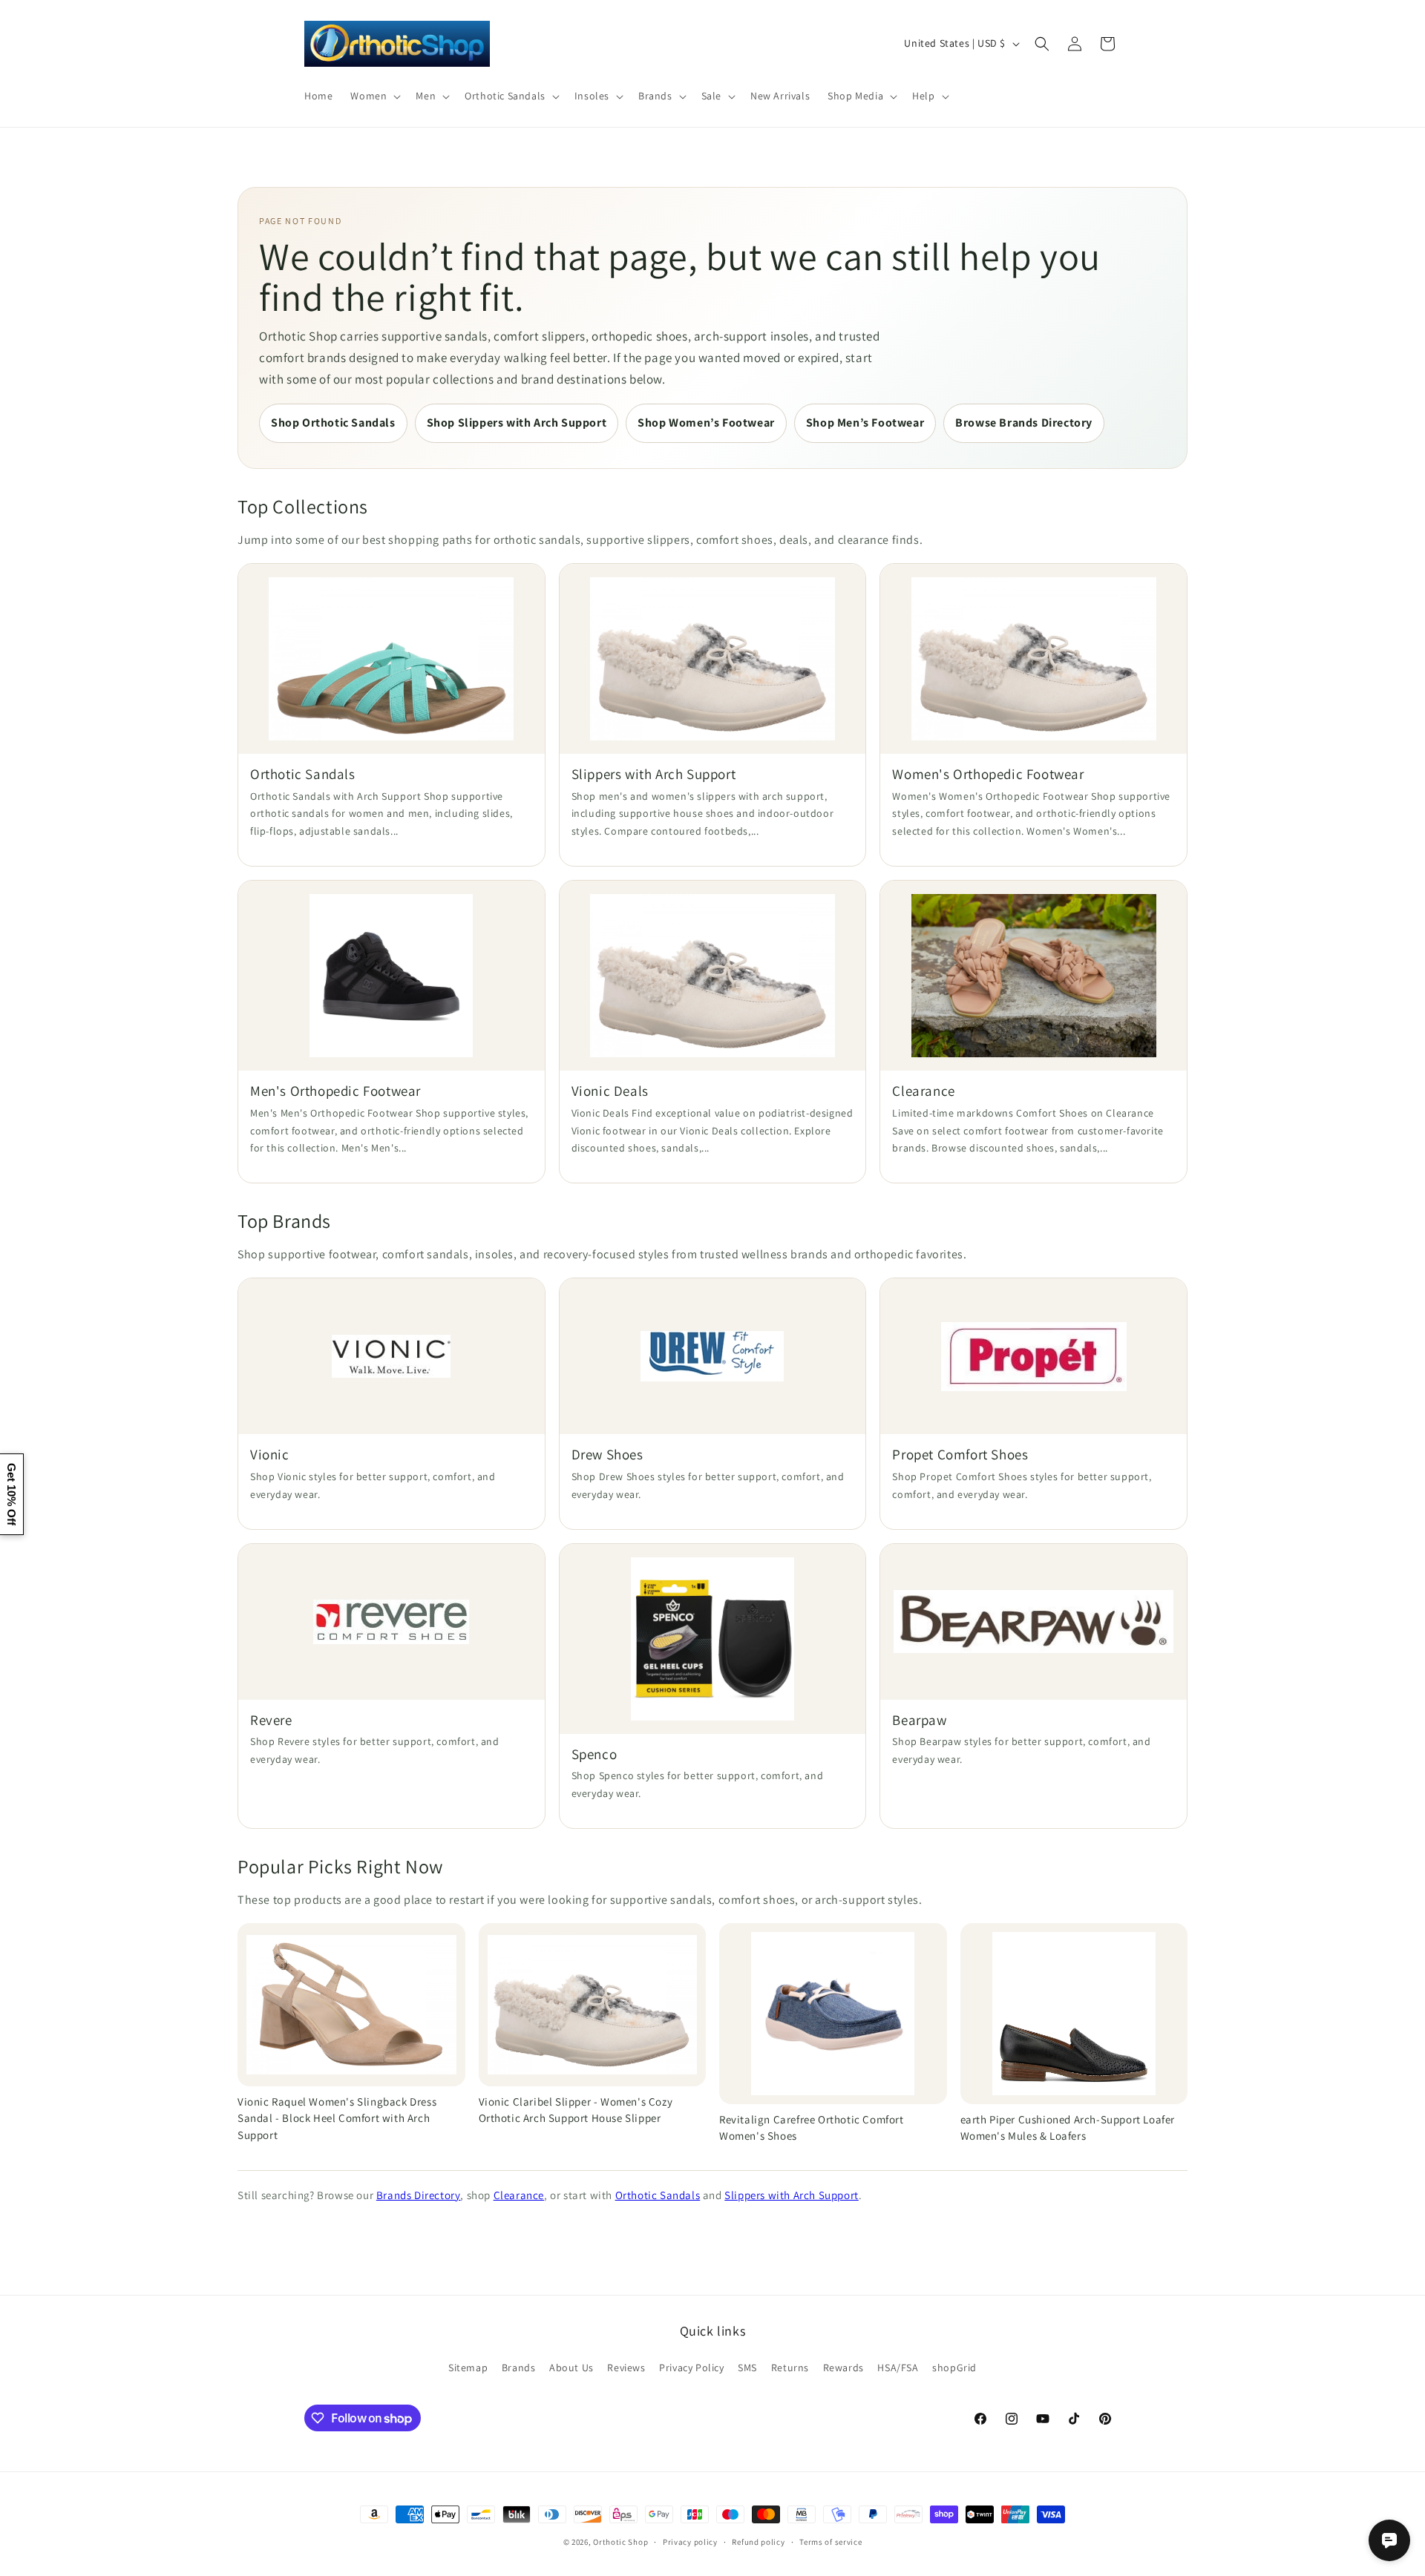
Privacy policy (690, 2542)
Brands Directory (419, 2195)
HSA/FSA (898, 2368)
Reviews (626, 2368)
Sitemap (468, 2368)
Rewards (843, 2368)
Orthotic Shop (620, 2542)
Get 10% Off (12, 1494)
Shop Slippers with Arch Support (517, 423)
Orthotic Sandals (658, 2195)
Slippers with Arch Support (792, 2195)
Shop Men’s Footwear (865, 423)
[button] (374, 96)
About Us (571, 2368)
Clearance (519, 2195)
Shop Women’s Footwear (706, 423)
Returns (790, 2368)
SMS (747, 2368)
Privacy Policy (691, 2368)
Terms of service (831, 2542)
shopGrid (954, 2368)
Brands (519, 2368)
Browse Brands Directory (1024, 423)
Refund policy (758, 2542)
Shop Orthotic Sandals (333, 423)
